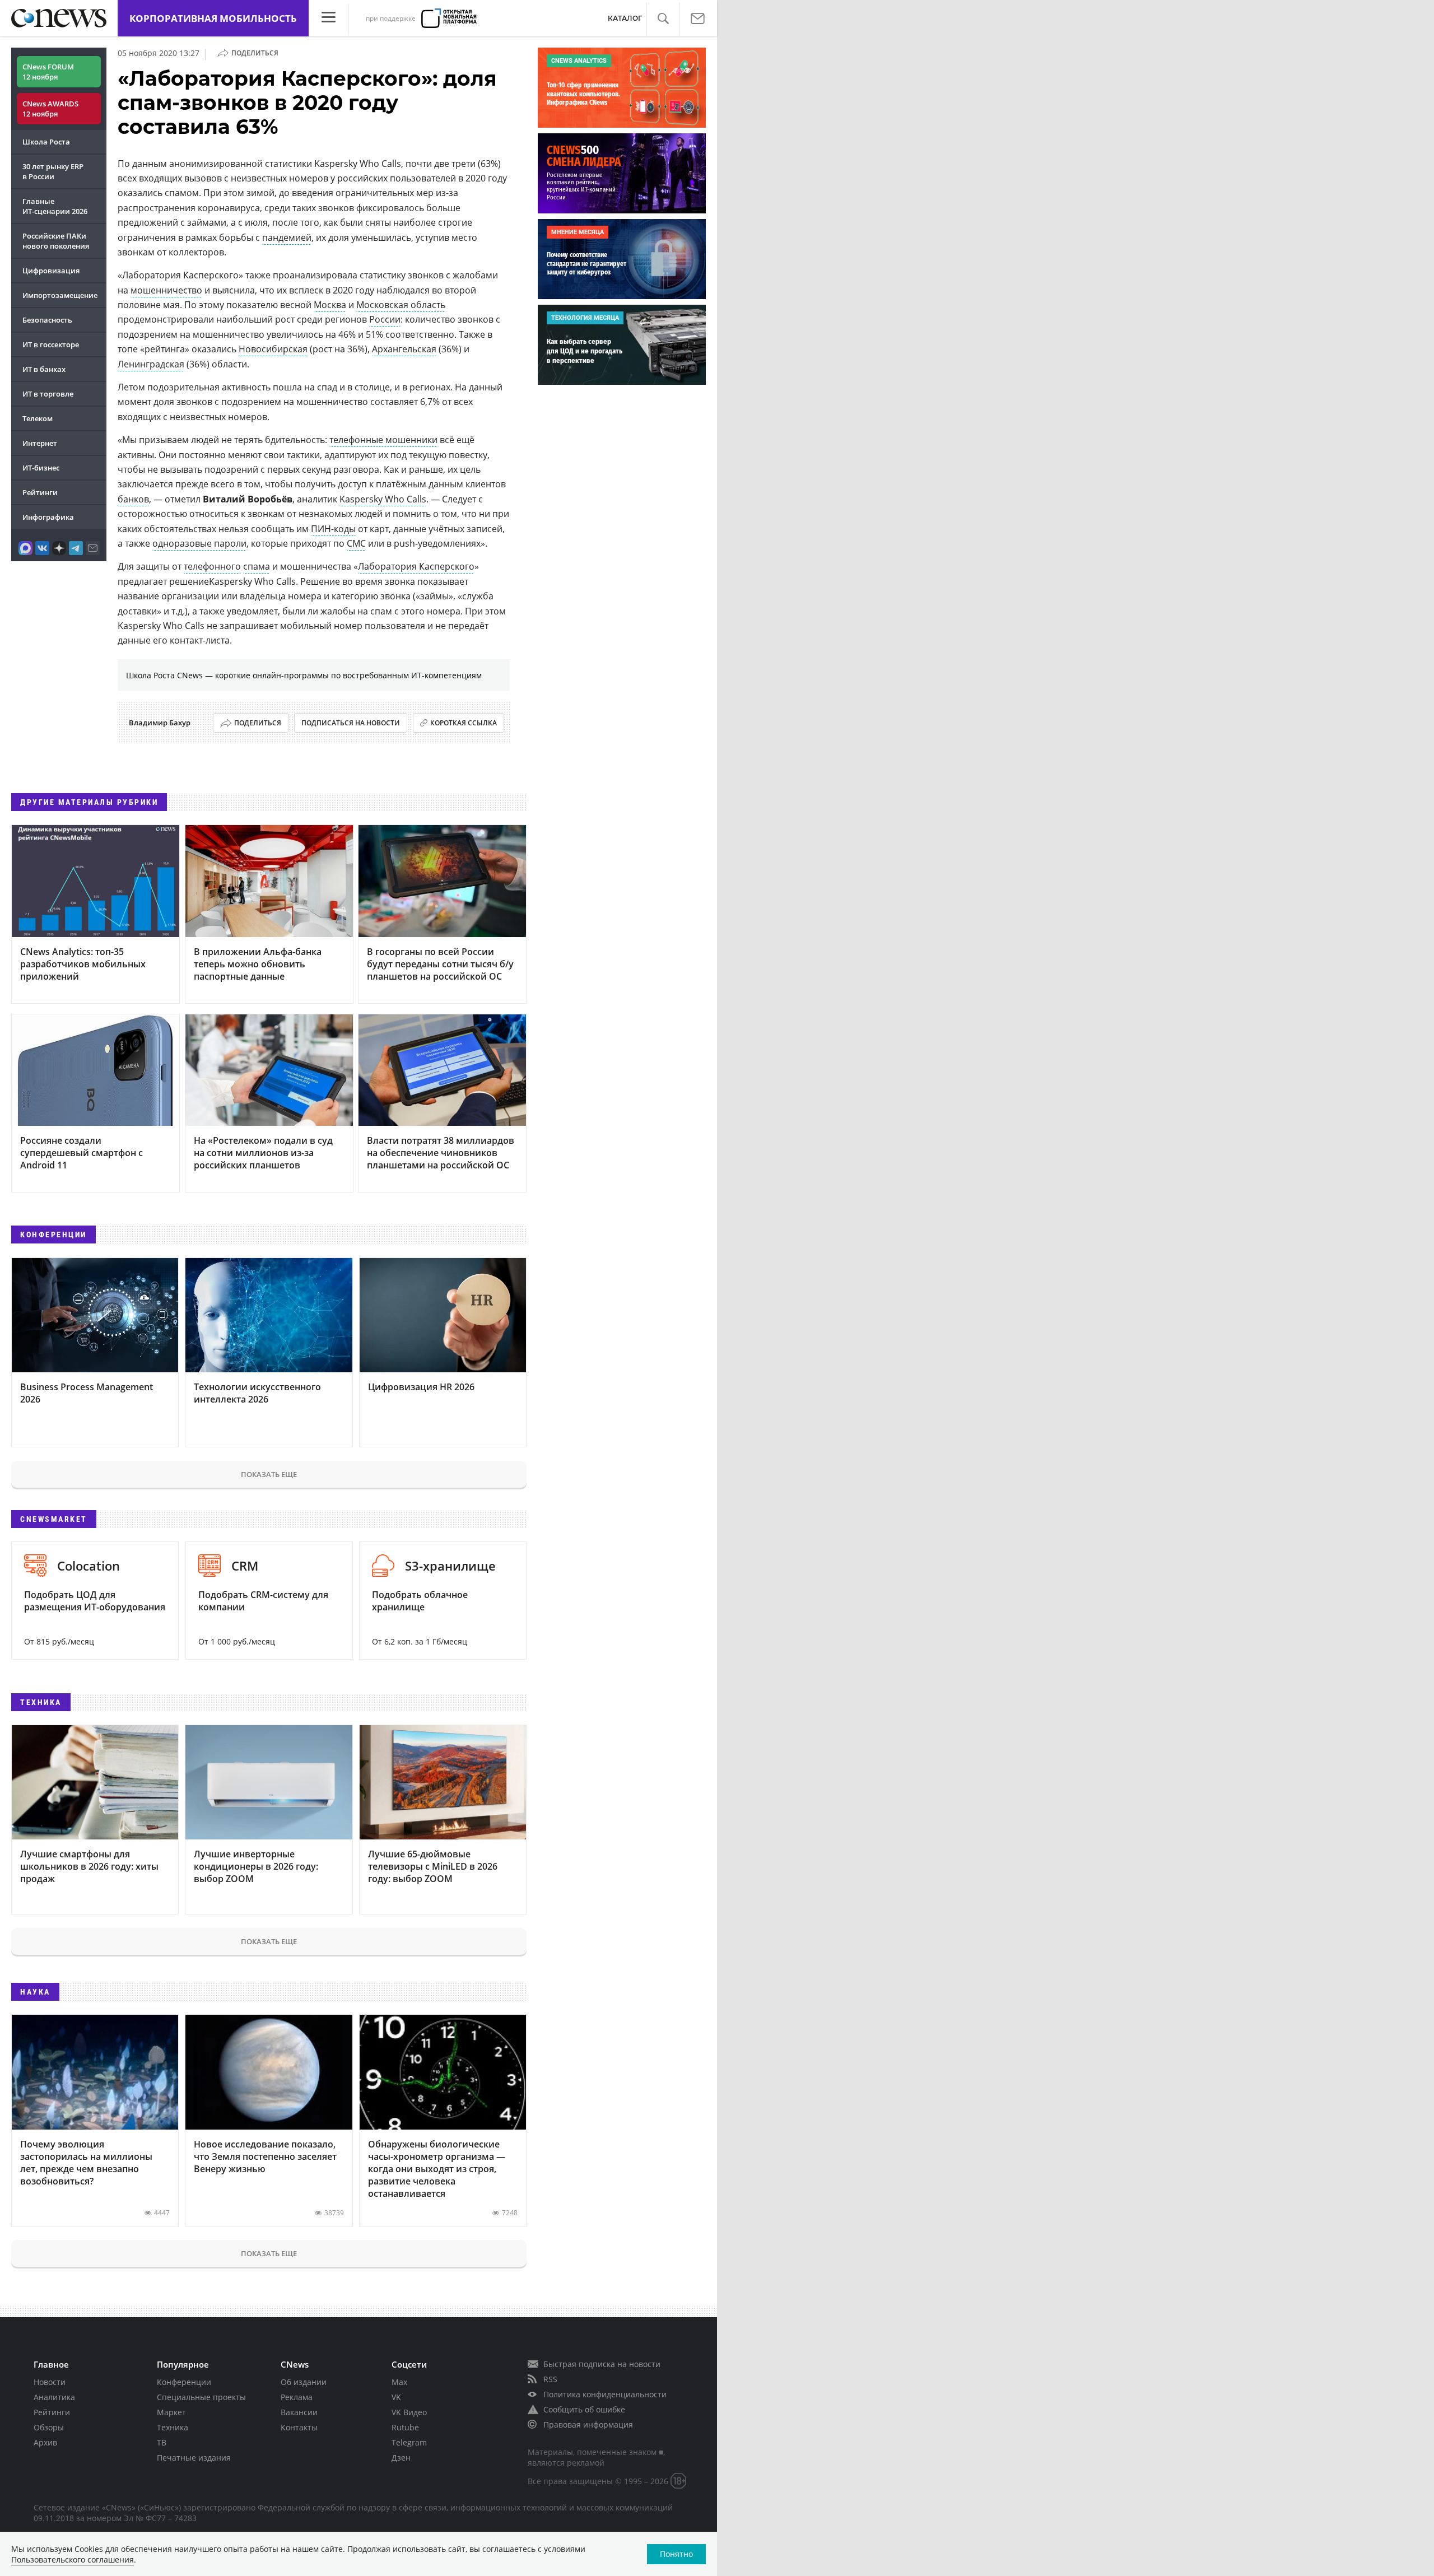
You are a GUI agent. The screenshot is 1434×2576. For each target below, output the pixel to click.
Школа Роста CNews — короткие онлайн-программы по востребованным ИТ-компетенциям (304, 675)
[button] (663, 19)
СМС (356, 543)
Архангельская (404, 349)
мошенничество (166, 290)
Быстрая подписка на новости (602, 2364)
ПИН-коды (333, 529)
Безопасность (47, 320)
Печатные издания (194, 2458)
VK (396, 2397)
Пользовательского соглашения (73, 2559)
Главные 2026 (55, 206)
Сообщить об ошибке (584, 2409)
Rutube (405, 2427)
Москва (330, 305)
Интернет (40, 443)
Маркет (171, 2412)
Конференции (184, 2382)
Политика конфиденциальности (605, 2394)
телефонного (212, 566)
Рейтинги (40, 492)
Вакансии (299, 2412)
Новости (50, 2382)
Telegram (409, 2442)
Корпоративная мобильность (213, 18)
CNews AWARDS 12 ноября (50, 109)
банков (133, 499)
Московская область (401, 305)
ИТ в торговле (48, 394)
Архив (45, 2442)
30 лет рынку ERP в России (53, 171)
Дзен (401, 2458)
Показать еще (269, 1474)
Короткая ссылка (464, 723)
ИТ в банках (44, 369)
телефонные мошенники (383, 440)
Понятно (676, 2554)
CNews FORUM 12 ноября (48, 72)
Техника (173, 2427)
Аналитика (54, 2397)
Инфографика (48, 517)
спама (257, 566)
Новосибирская (273, 349)
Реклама (297, 2397)
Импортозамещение (60, 295)
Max (399, 2382)
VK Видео (409, 2412)
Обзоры (49, 2427)
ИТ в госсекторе (51, 344)
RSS (550, 2379)
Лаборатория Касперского (416, 566)
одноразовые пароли (199, 543)
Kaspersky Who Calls (383, 499)
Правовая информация (588, 2424)
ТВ (162, 2442)
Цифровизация (51, 271)
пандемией (287, 237)
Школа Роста (46, 142)
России (385, 319)
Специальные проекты (201, 2397)
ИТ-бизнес (41, 468)
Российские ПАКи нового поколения (56, 241)
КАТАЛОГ (625, 18)
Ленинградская (151, 364)
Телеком (38, 418)
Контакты (299, 2427)
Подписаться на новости (351, 723)
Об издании (304, 2382)
